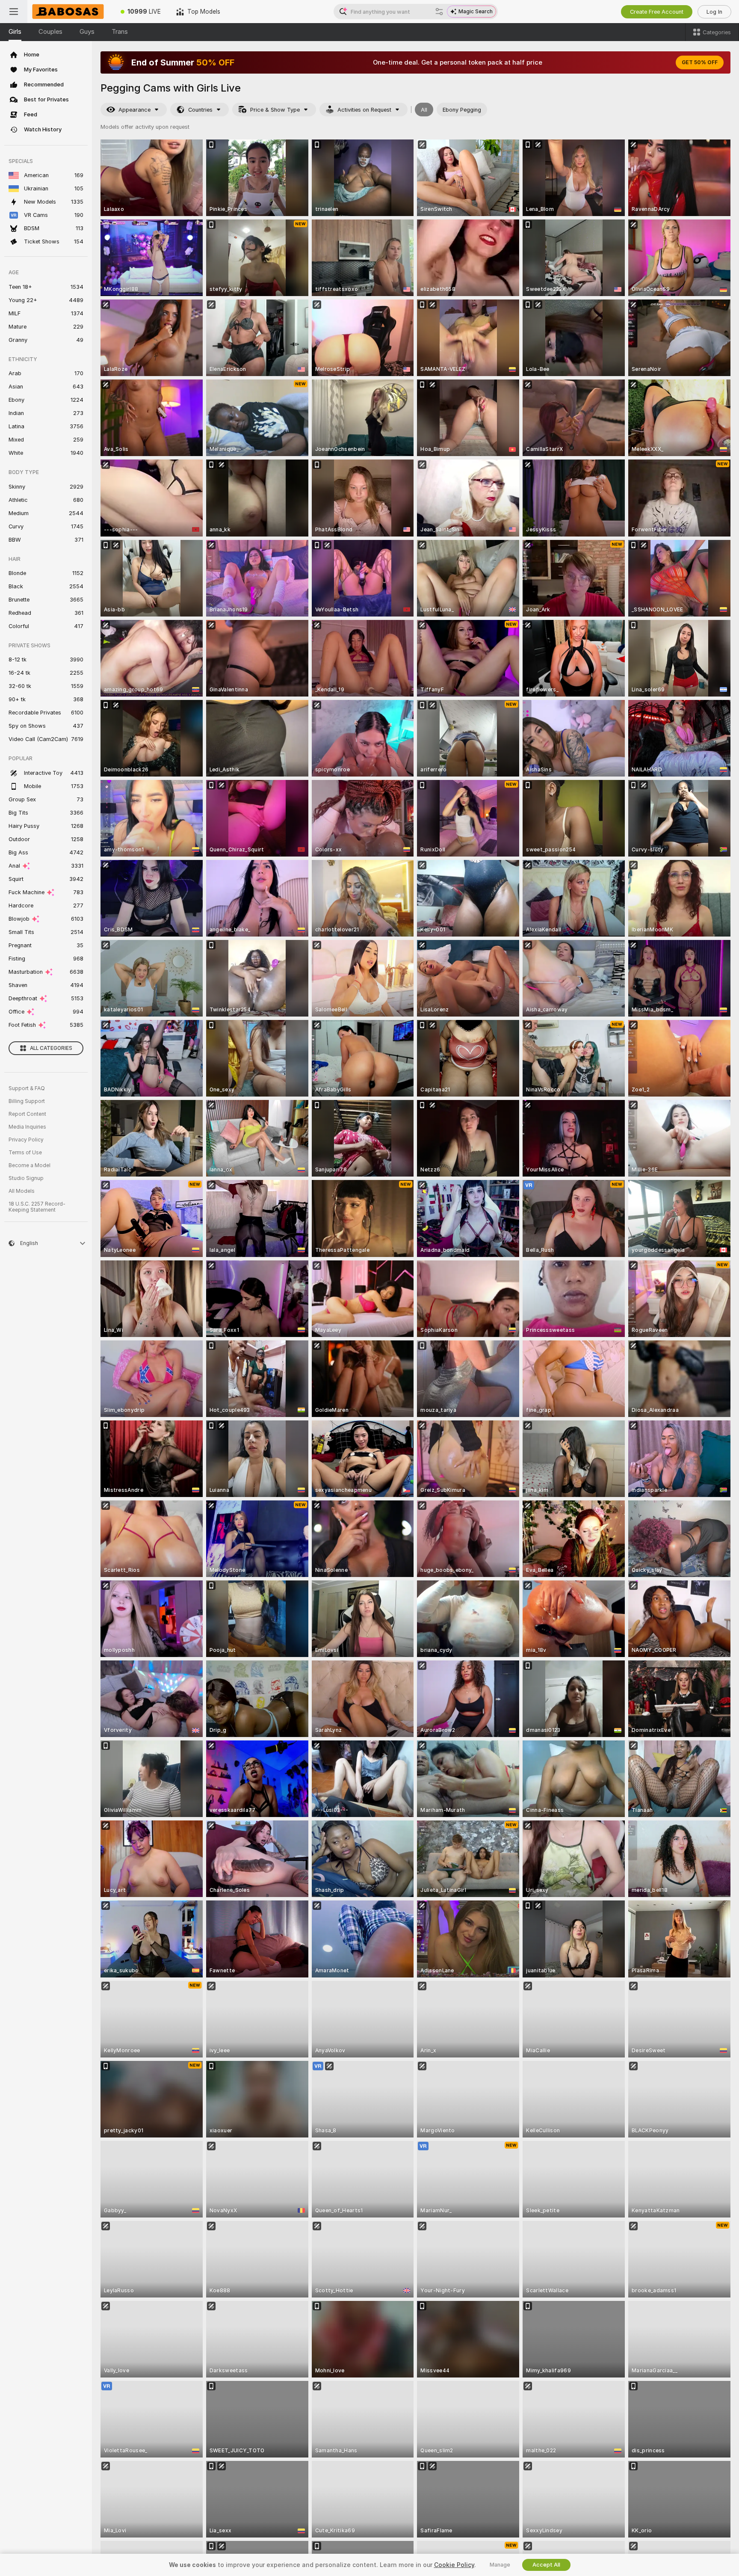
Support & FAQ (27, 1088)
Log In (714, 12)
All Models (22, 1191)
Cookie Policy (454, 2565)
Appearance (134, 110)
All (424, 110)
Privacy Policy (26, 1140)
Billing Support (27, 1101)
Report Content (27, 1114)
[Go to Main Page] (70, 12)
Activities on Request (364, 110)
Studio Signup (26, 1178)
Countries (200, 110)
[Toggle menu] (14, 12)
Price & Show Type (275, 110)
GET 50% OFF (700, 62)
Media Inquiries (27, 1127)
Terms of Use (25, 1153)
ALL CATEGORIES (51, 1048)
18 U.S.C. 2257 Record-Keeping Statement (37, 1207)
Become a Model (30, 1165)
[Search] (439, 12)
